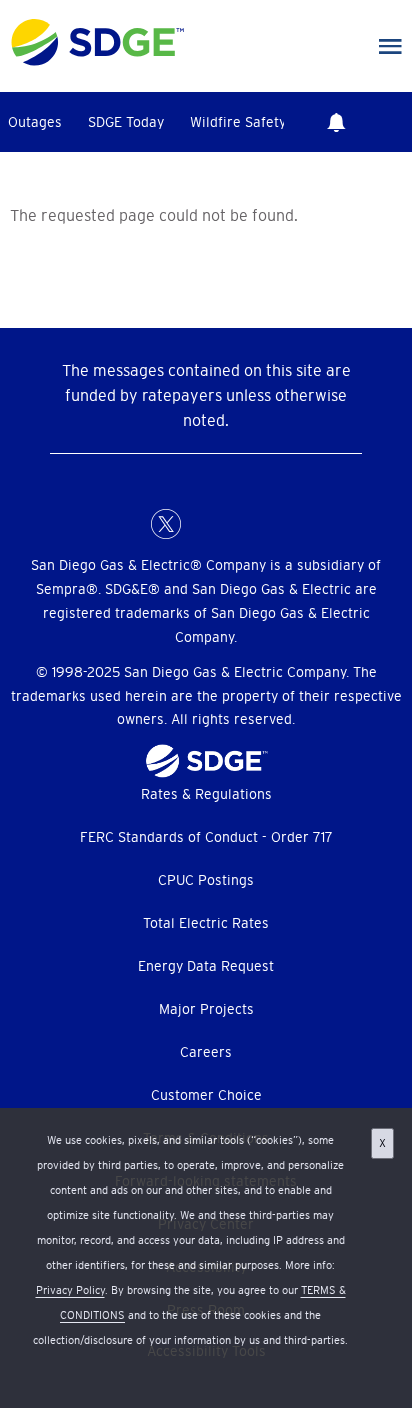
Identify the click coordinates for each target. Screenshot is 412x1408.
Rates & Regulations (206, 794)
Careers (206, 1052)
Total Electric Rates (206, 923)
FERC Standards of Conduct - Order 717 (206, 837)
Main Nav (390, 47)
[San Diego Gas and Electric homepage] (97, 61)
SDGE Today (126, 122)
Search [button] (392, 122)
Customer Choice (206, 1095)
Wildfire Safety (238, 122)
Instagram (246, 524)
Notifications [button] (336, 122)
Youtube (286, 524)
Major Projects (206, 1009)
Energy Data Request (206, 966)
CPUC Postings (206, 880)
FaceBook (126, 524)
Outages (35, 122)
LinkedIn (206, 524)
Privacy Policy (70, 1290)
